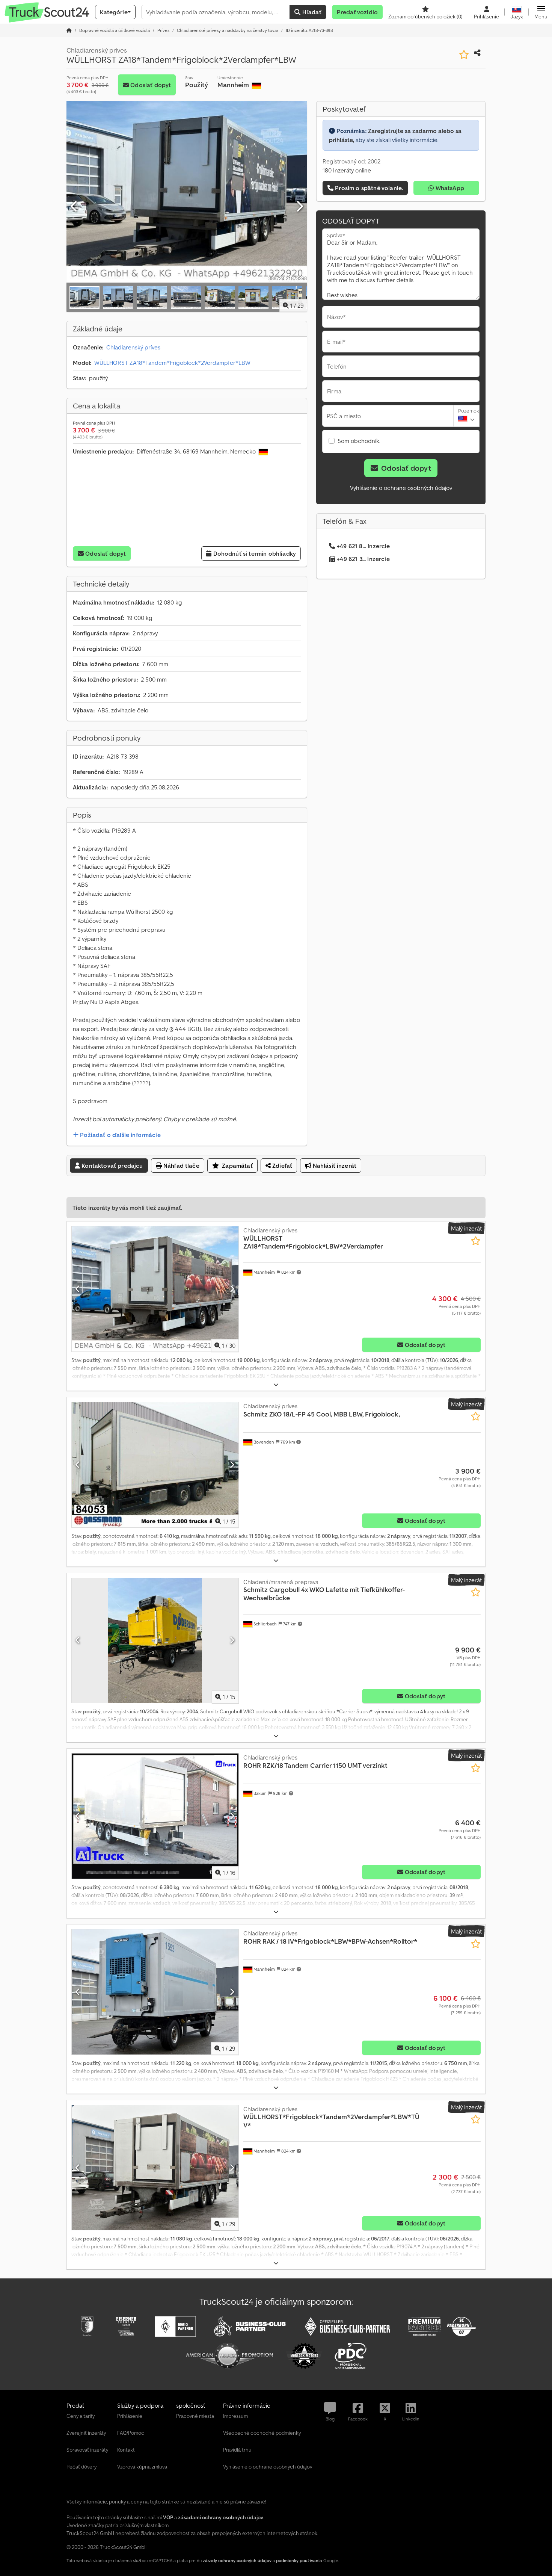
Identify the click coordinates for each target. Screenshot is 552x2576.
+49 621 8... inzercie (363, 546)
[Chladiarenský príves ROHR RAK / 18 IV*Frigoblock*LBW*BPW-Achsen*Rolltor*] (155, 1992)
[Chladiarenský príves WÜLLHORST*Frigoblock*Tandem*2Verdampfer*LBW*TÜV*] (155, 2168)
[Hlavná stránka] (69, 30)
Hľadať (311, 12)
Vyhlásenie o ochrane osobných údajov (401, 488)
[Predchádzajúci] (74, 207)
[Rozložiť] (276, 1385)
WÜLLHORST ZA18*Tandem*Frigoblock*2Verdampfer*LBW (172, 363)
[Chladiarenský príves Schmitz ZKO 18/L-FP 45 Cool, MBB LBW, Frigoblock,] (155, 1465)
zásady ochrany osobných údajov (237, 2560)
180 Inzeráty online (347, 170)
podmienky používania (299, 2560)
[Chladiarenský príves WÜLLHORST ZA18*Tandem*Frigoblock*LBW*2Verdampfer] (155, 1289)
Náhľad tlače (181, 1166)
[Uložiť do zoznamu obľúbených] (464, 55)
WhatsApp (449, 188)
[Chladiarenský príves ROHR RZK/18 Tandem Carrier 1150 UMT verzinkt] (155, 1816)
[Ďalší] (299, 207)
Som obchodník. (359, 441)
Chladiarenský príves (133, 347)
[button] (541, 12)
